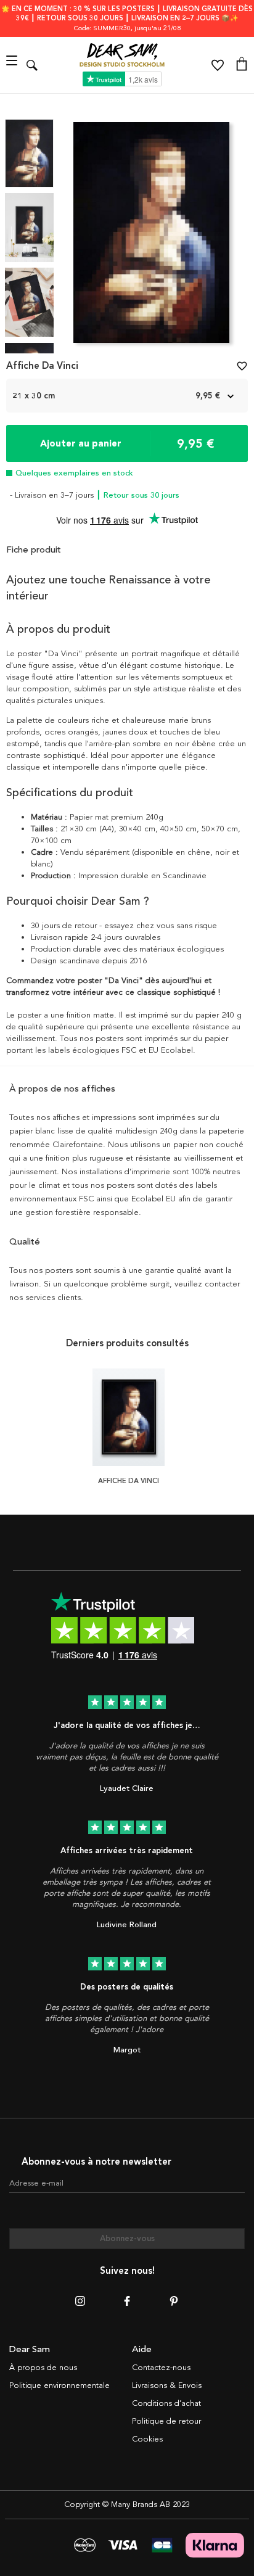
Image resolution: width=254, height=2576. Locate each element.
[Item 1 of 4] (151, 236)
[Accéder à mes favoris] (218, 65)
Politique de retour (166, 2421)
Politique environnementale (59, 2385)
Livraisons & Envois (167, 2385)
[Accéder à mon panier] (242, 65)
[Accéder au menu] (13, 65)
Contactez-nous (161, 2368)
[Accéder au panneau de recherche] (32, 65)
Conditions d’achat (166, 2403)
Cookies (147, 2439)
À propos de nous (43, 2368)
